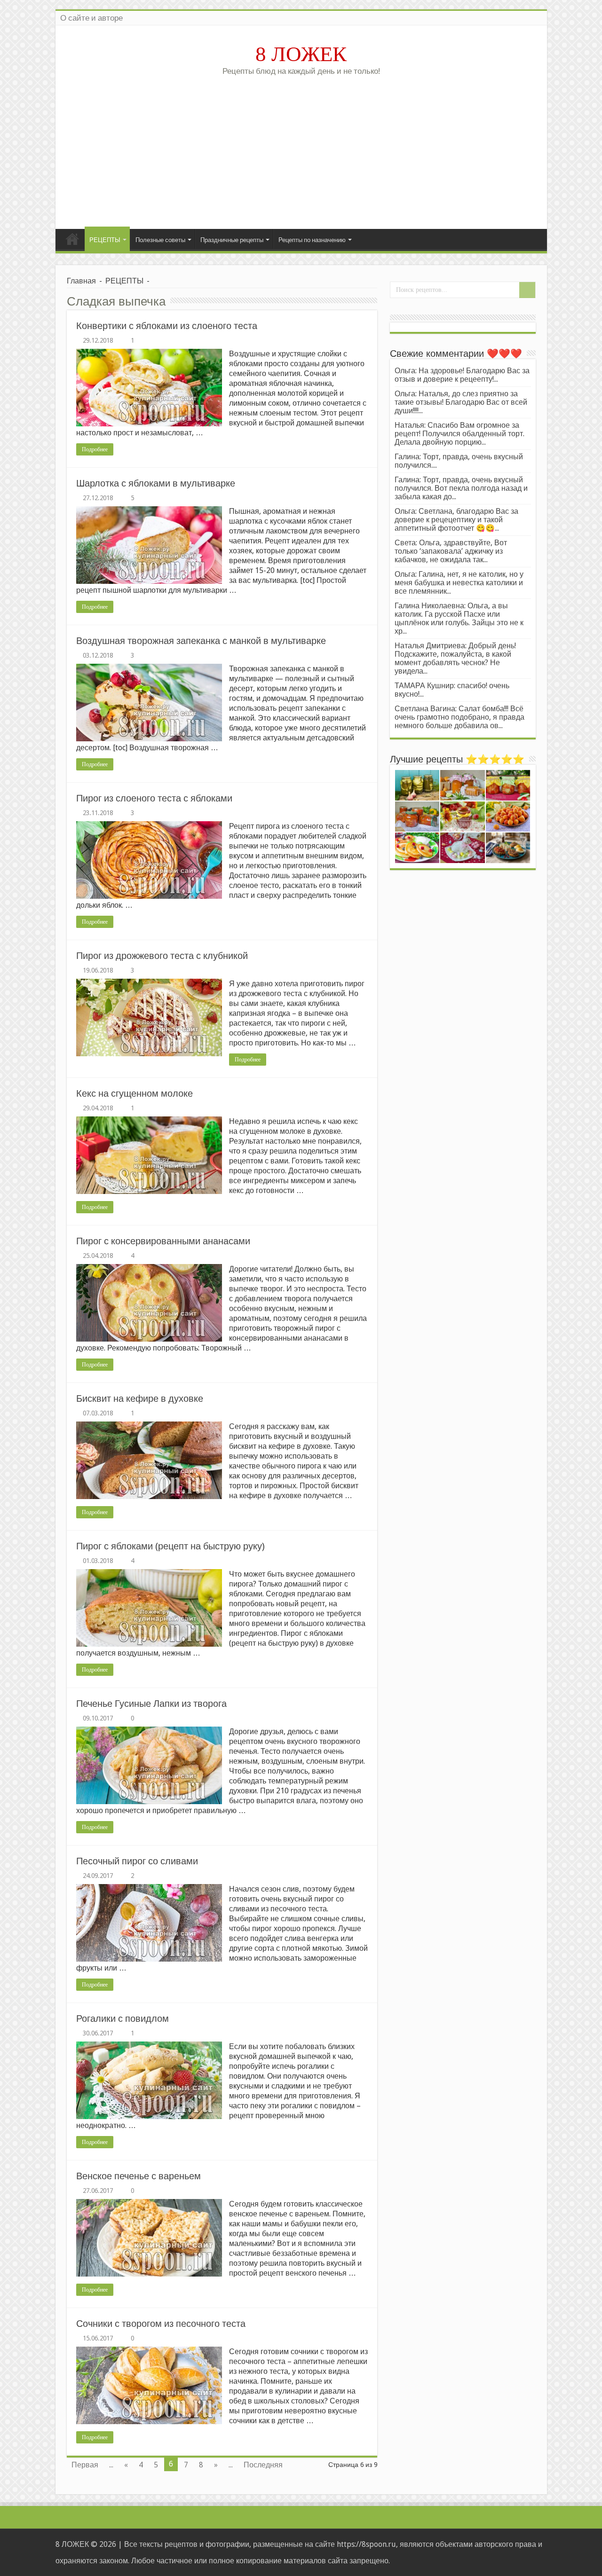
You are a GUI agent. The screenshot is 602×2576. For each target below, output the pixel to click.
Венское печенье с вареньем (139, 2176)
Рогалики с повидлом (123, 2018)
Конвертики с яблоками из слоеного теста (167, 326)
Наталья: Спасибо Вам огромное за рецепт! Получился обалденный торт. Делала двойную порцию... (459, 434)
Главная (72, 239)
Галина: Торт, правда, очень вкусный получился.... (459, 461)
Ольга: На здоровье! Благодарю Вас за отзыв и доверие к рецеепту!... (462, 375)
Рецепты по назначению (312, 240)
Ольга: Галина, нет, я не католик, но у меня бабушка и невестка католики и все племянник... (459, 583)
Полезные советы (160, 240)
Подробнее (95, 449)
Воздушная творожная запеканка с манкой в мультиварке (201, 641)
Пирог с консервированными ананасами (163, 1241)
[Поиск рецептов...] (527, 290)
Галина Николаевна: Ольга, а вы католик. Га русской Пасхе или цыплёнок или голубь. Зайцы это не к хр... (459, 618)
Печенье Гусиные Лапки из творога (151, 1704)
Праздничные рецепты (232, 240)
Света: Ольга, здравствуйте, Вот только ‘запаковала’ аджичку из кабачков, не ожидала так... (451, 551)
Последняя (263, 2465)
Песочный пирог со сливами (137, 1861)
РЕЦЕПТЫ (105, 240)
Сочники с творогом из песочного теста (161, 2324)
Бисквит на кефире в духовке (140, 1398)
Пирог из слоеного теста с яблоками (154, 798)
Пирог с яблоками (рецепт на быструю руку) (170, 1546)
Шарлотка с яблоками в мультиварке (156, 483)
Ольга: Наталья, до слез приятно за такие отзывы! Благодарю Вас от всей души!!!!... (461, 402)
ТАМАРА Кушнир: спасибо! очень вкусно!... (452, 690)
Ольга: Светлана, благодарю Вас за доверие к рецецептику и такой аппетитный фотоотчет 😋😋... (456, 520)
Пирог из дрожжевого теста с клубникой (162, 956)
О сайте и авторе (91, 18)
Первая (85, 2465)
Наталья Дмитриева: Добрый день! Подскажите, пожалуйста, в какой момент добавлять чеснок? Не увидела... (455, 658)
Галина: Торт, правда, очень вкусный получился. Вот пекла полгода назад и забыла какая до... (461, 488)
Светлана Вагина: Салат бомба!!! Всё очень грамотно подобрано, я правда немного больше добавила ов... (459, 717)
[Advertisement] (301, 149)
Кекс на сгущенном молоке (135, 1093)
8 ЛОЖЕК (301, 54)
